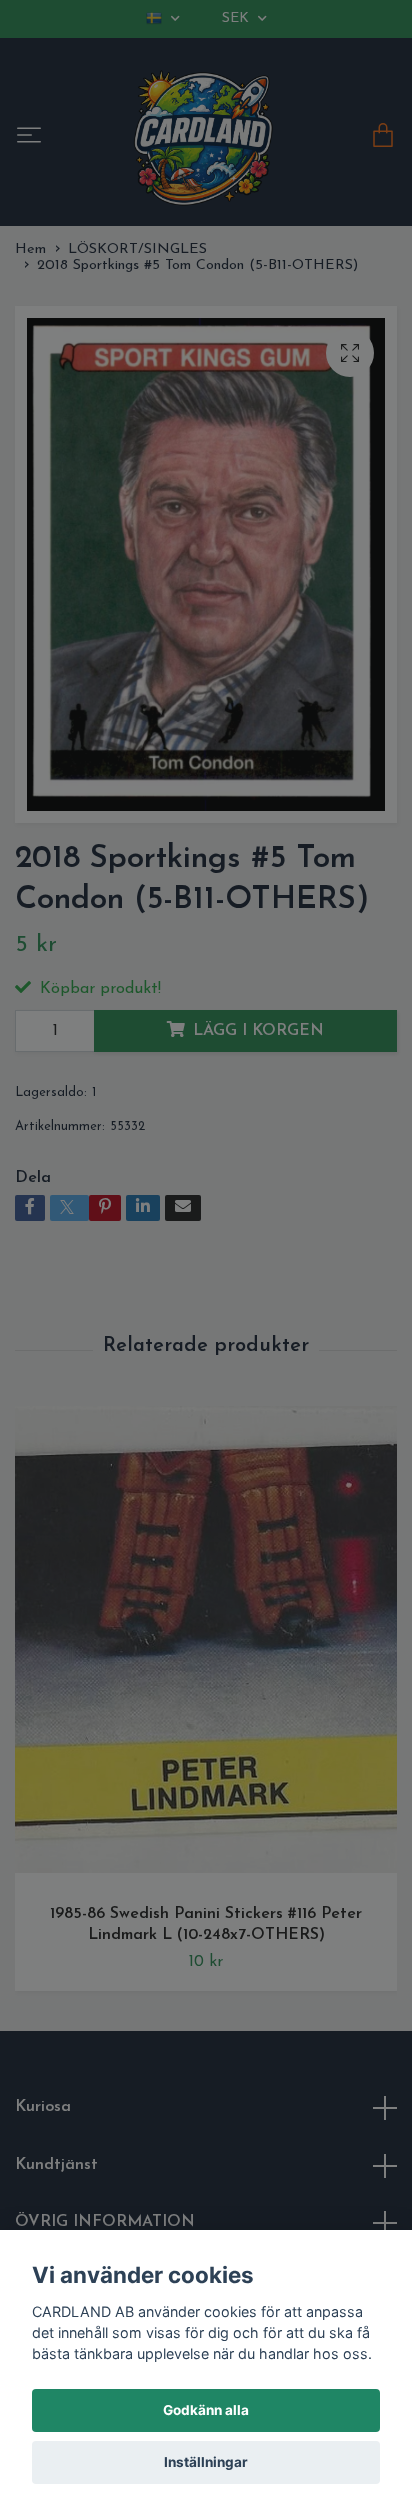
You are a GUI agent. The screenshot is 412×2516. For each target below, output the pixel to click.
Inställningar (206, 2462)
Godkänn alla (206, 2410)
